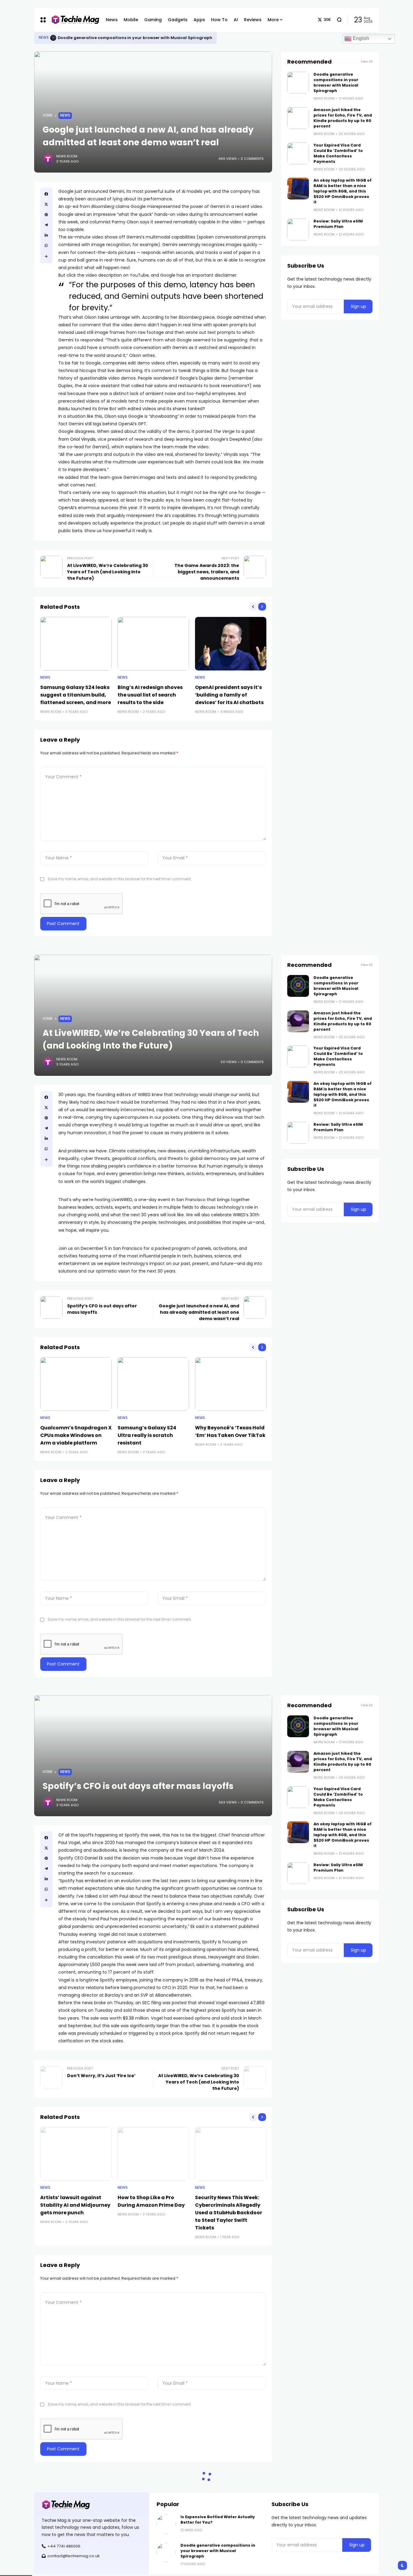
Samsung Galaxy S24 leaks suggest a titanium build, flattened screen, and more (76, 695)
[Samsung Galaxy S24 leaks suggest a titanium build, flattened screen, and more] (76, 644)
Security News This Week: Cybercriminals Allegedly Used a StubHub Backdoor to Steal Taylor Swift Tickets (229, 2213)
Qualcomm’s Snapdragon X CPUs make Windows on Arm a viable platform (76, 1435)
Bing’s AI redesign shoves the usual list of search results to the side (150, 695)
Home (48, 115)
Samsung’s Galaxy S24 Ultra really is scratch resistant (147, 1435)
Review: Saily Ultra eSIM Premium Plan (338, 224)
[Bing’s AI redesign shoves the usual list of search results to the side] (153, 644)
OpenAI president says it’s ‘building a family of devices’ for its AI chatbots (229, 695)
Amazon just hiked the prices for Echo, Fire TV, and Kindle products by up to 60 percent (343, 118)
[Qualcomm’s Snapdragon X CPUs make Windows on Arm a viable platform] (76, 1384)
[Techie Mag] (72, 20)
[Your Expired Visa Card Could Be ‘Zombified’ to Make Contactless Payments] (298, 153)
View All (367, 62)
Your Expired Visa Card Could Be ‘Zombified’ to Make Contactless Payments (338, 153)
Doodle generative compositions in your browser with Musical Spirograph (336, 82)
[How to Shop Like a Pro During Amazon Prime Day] (153, 2154)
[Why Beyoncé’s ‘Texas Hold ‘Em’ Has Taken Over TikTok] (231, 1384)
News (44, 38)
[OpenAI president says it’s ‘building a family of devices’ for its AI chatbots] (231, 644)
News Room (67, 156)
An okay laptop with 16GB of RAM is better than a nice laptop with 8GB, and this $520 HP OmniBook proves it (343, 191)
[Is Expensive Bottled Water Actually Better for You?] (53, 38)
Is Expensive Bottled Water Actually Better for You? (110, 38)
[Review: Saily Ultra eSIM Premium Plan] (298, 229)
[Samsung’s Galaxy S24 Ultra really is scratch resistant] (153, 1384)
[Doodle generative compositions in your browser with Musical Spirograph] (298, 83)
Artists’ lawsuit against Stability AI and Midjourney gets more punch (75, 2205)
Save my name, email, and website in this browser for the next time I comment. (120, 879)
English (360, 38)
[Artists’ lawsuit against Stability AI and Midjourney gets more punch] (76, 2154)
